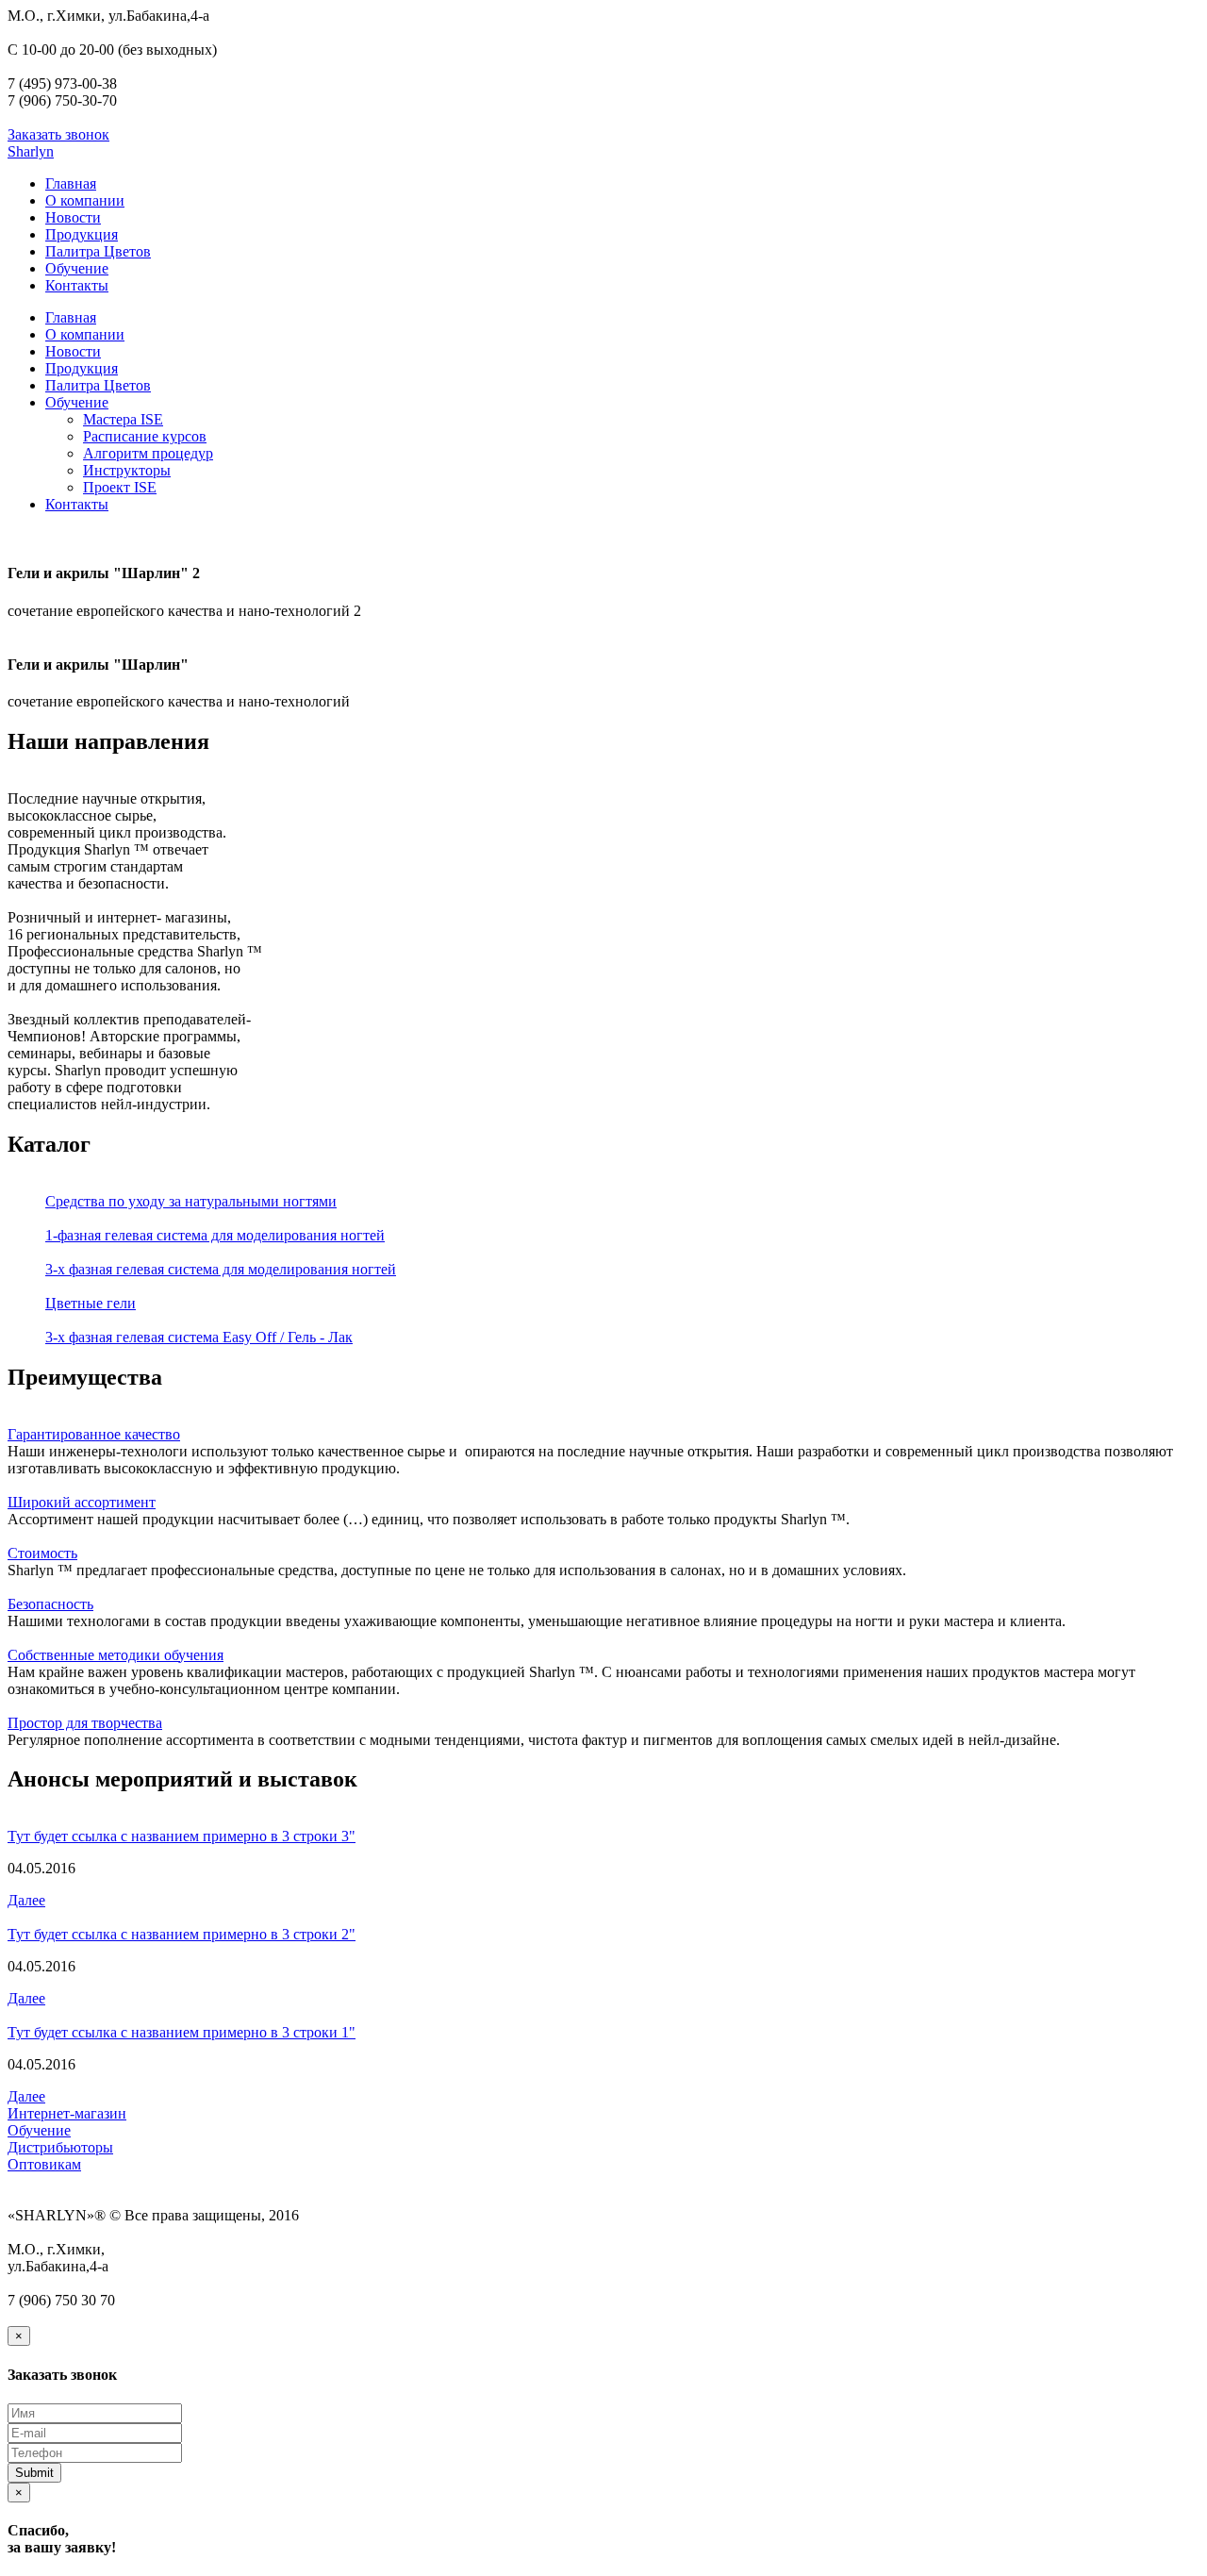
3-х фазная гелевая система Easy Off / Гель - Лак (199, 1337)
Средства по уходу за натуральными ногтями (191, 1201)
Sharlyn (31, 151)
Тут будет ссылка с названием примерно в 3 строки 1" (182, 2032)
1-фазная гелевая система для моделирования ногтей (215, 1235)
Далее (26, 1900)
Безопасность (50, 1604)
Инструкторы (127, 470)
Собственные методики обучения (116, 1655)
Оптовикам (44, 2164)
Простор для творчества (85, 1723)
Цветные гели (91, 1303)
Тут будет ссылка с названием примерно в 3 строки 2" (182, 1934)
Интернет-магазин (67, 2113)
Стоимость (42, 1553)
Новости (73, 217)
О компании (85, 200)
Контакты (77, 285)
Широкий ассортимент (82, 1502)
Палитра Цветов (98, 251)
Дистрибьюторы (60, 2147)
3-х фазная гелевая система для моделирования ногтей (221, 1269)
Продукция (82, 234)
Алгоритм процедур (148, 453)
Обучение (77, 268)
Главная (71, 183)
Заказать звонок (58, 134)
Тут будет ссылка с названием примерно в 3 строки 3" (182, 1836)
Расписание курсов (145, 436)
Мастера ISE (123, 419)
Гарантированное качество (94, 1434)
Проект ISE (120, 487)
